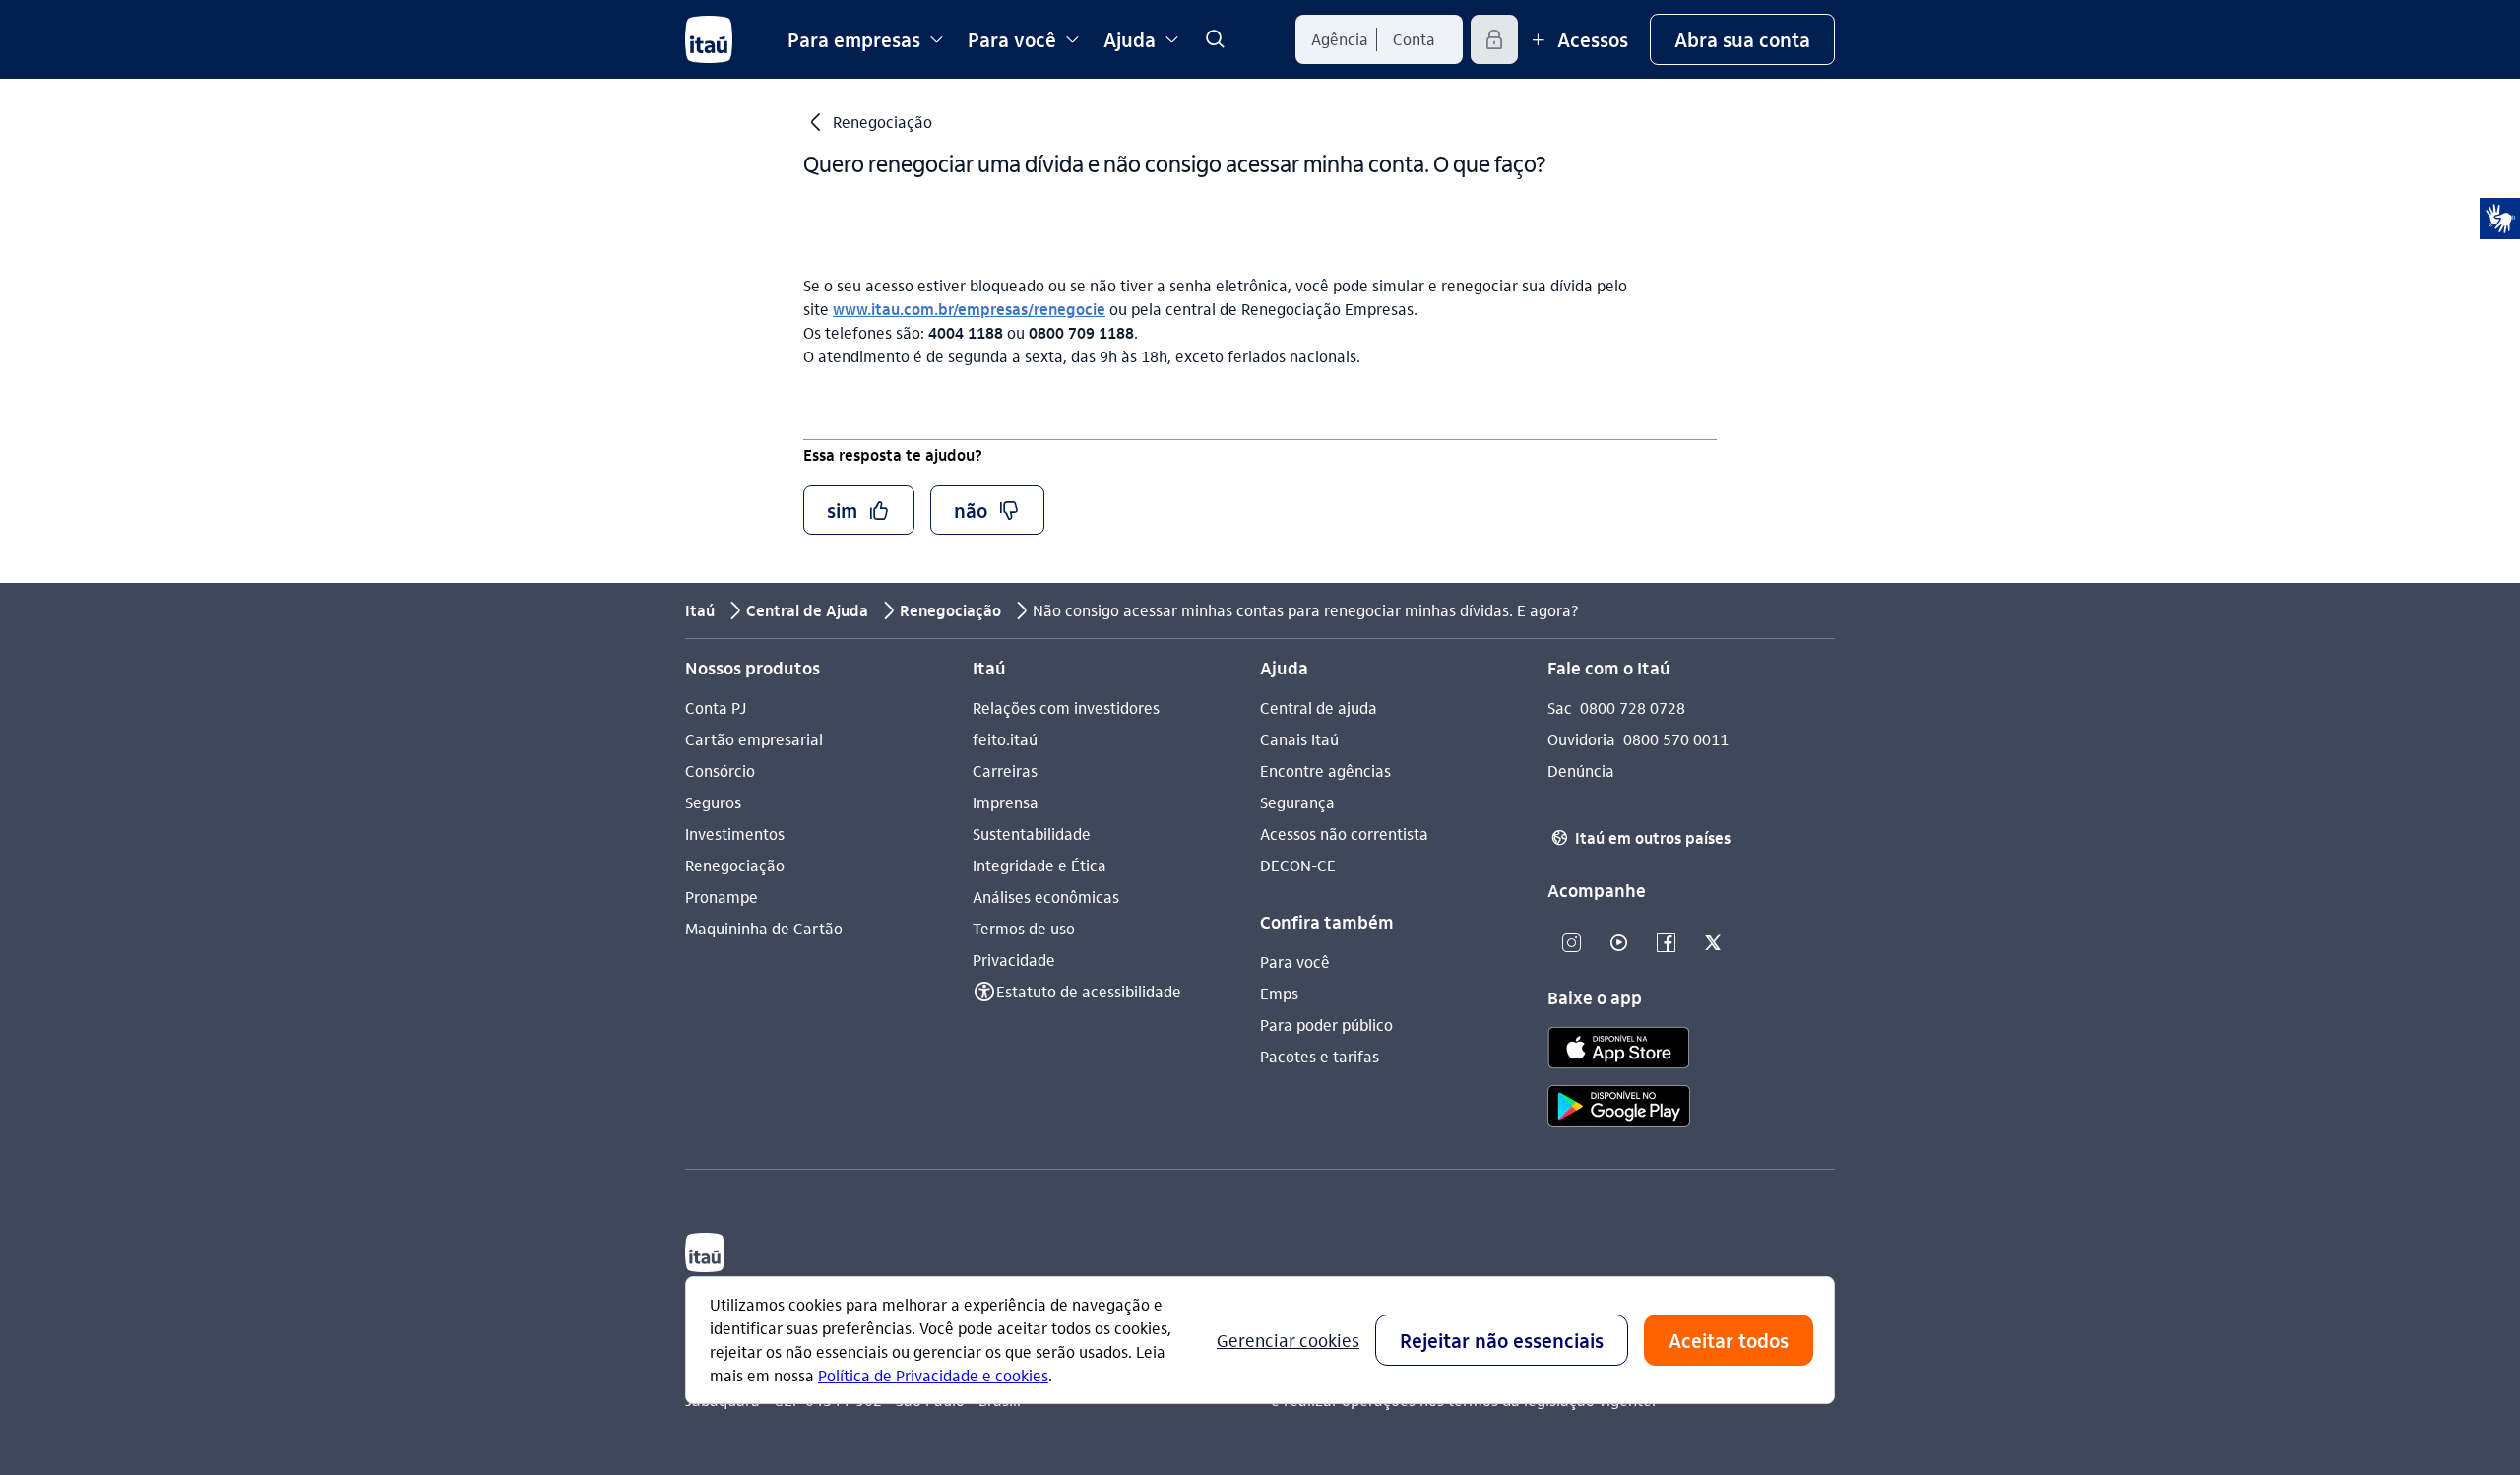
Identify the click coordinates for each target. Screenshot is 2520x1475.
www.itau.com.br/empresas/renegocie (969, 309)
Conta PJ (716, 707)
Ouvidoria (1581, 739)
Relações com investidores (1066, 707)
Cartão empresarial (754, 739)
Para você (1295, 962)
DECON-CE (1298, 865)
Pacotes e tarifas (1320, 1056)
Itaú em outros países (1641, 837)
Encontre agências (1325, 770)
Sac (1560, 707)
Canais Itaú (1299, 739)
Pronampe (722, 897)
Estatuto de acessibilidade (1089, 991)
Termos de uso (1024, 928)
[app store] (1619, 1051)
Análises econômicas (1046, 897)
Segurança (1297, 802)
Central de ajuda (1319, 707)
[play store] (1619, 1109)
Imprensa (1006, 802)
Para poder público (1326, 1025)
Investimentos (735, 834)
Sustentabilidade (1032, 834)
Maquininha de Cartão (764, 928)
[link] (1215, 39)
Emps (1279, 993)
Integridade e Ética (1039, 865)
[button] (1742, 39)
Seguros (713, 802)
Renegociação (735, 865)
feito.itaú (1005, 739)
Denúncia (1581, 770)
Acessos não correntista (1344, 834)
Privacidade (1014, 960)
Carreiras (1005, 770)
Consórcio (720, 770)
